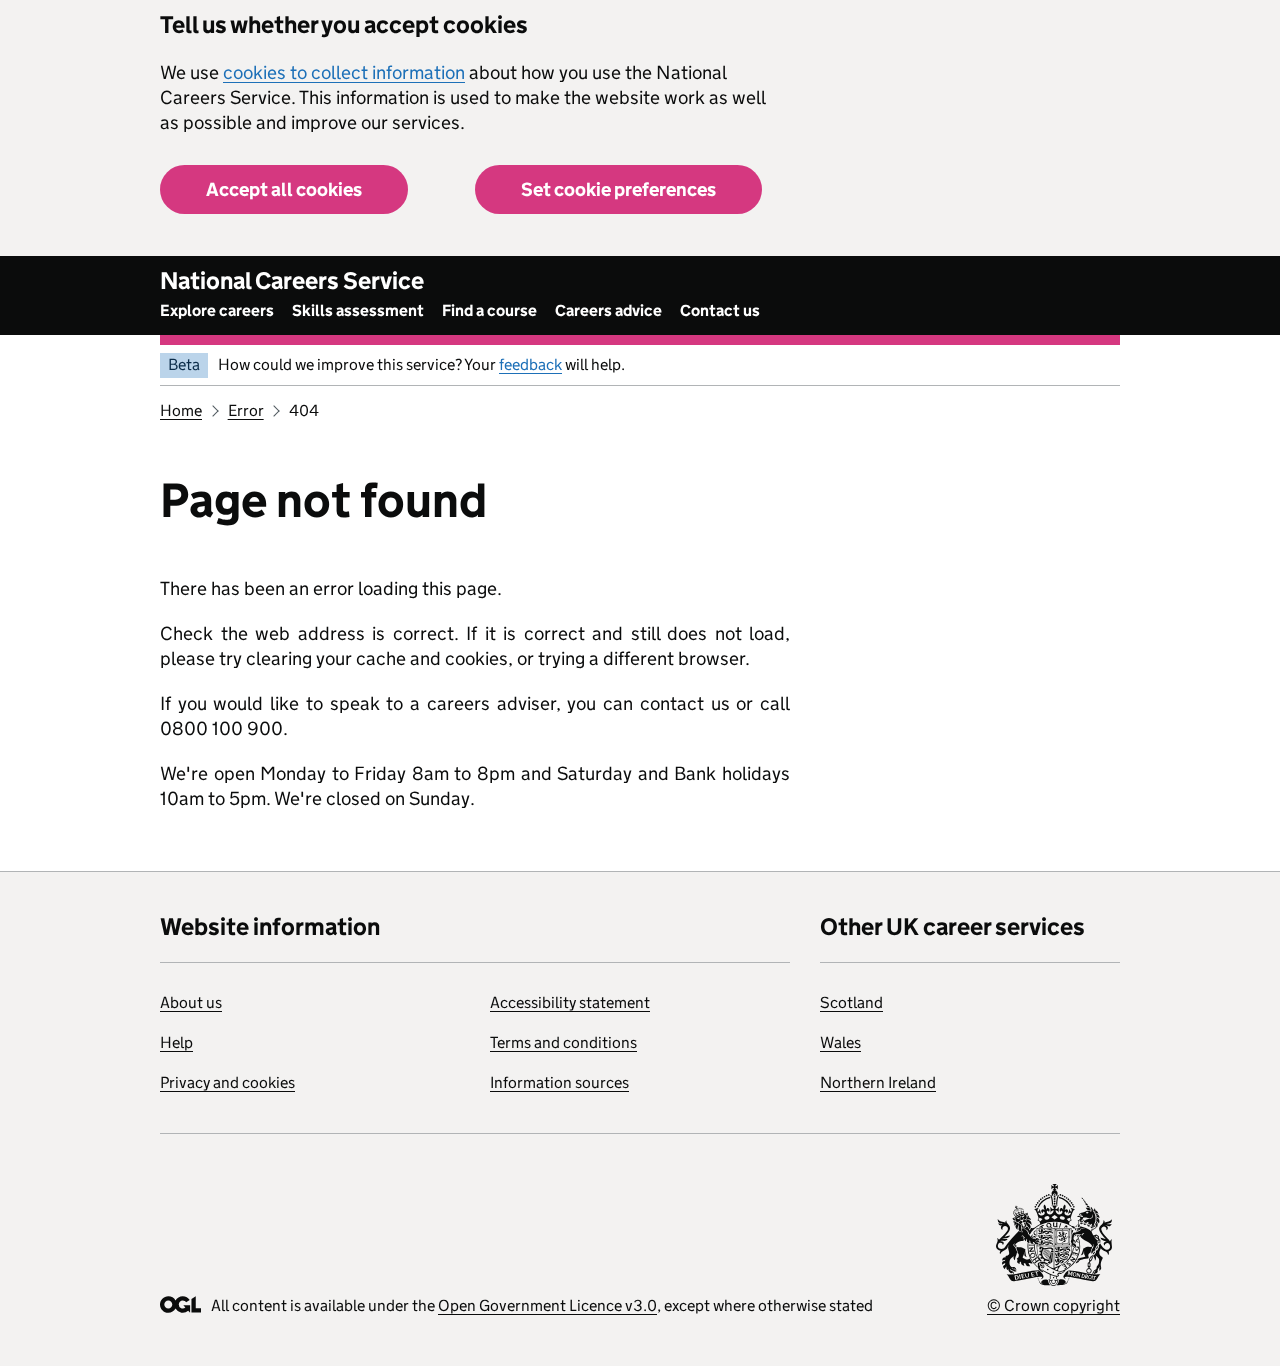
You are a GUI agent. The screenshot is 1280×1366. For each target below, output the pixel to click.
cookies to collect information (344, 72)
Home (181, 410)
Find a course (489, 310)
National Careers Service (292, 280)
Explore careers (217, 310)
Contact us (720, 310)
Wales (840, 1042)
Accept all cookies (284, 189)
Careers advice (608, 310)
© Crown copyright (1053, 1305)
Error (246, 410)
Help (176, 1042)
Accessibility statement (570, 1002)
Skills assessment (358, 310)
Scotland (851, 1002)
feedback (530, 364)
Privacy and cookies (227, 1082)
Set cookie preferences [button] (618, 189)
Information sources (559, 1082)
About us (191, 1002)
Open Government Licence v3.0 (547, 1305)
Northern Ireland (878, 1082)
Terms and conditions (563, 1042)
